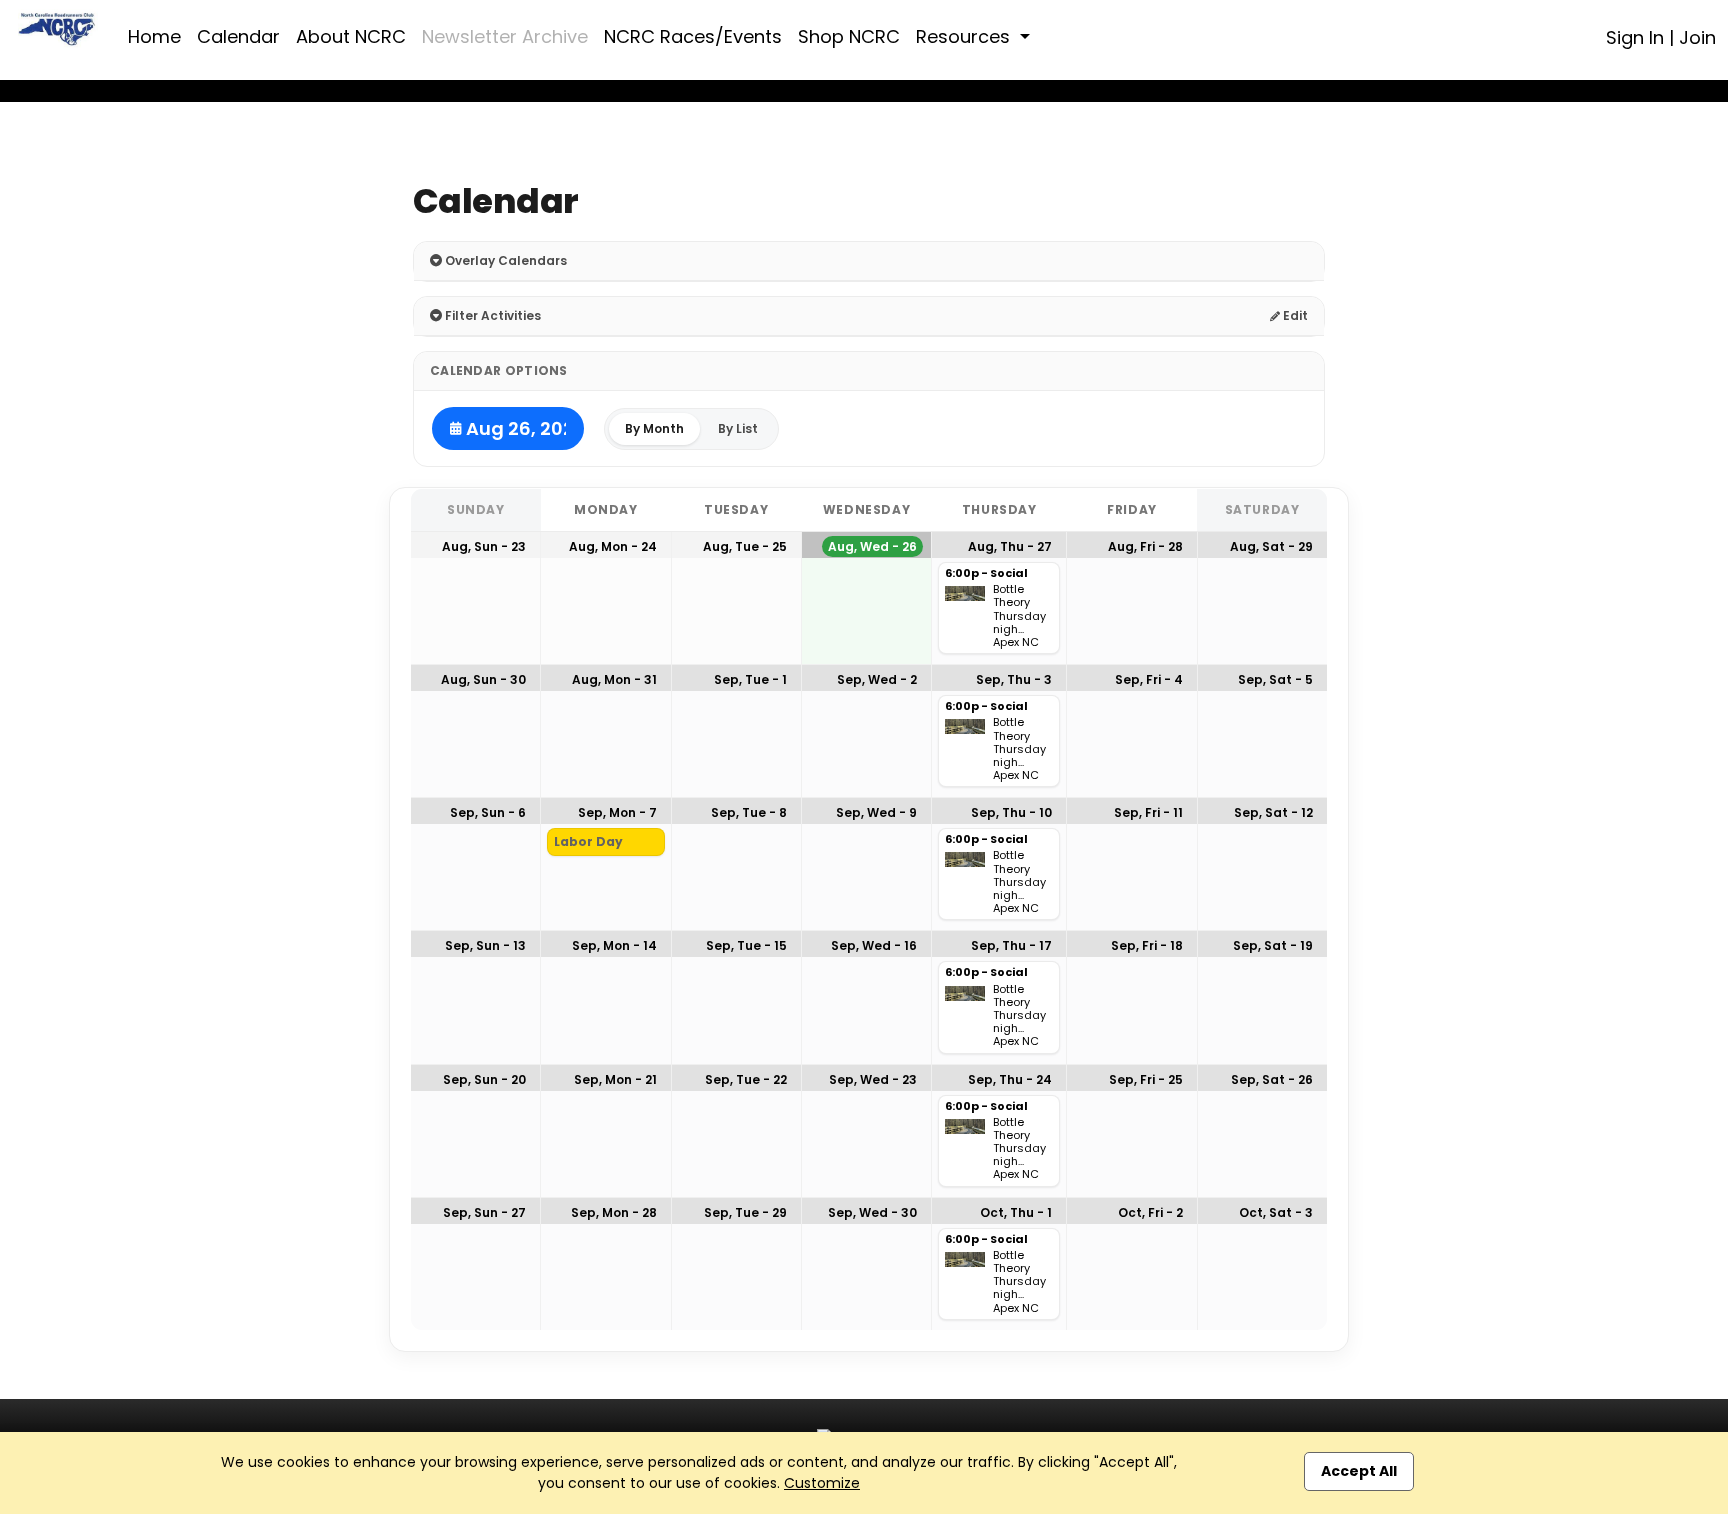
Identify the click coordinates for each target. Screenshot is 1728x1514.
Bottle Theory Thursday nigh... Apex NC (1019, 616)
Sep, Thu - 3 (1014, 679)
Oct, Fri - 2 (1150, 1212)
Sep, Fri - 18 (1147, 945)
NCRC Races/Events (693, 36)
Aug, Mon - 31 (614, 679)
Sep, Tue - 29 (745, 1212)
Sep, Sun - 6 (488, 812)
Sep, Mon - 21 (615, 1079)
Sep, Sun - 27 (484, 1212)
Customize (822, 1483)
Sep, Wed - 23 (873, 1079)
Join (1697, 37)
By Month (654, 428)
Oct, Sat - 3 (1276, 1212)
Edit (1294, 315)
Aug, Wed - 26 (872, 546)
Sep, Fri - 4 (1149, 679)
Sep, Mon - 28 (614, 1212)
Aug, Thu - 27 (1010, 546)
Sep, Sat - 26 (1272, 1079)
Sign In (1635, 37)
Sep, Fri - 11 (1148, 812)
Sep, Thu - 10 (1011, 812)
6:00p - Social (986, 574)
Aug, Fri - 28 (1145, 546)
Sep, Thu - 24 (1010, 1079)
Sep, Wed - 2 (877, 679)
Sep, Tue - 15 (746, 945)
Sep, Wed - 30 (872, 1212)
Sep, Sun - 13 (485, 945)
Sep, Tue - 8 (749, 812)
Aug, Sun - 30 (483, 679)
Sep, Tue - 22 (746, 1079)
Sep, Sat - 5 (1275, 679)
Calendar (238, 36)
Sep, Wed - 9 (876, 812)
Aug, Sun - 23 (484, 546)
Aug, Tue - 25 (745, 546)
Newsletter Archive (505, 36)
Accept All (1359, 1471)
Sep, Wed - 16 (874, 945)
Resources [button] (965, 36)
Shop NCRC (849, 36)
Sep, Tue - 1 (750, 679)
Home (154, 36)
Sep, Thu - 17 (1011, 945)
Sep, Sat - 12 (1273, 812)
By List (738, 428)
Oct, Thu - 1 (1016, 1212)
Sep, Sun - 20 (484, 1079)
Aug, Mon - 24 (613, 546)
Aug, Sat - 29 (1271, 546)
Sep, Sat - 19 (1273, 945)
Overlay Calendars (504, 260)
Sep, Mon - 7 (617, 812)
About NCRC (351, 36)
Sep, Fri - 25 (1146, 1079)
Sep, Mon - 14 (614, 945)
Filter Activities (491, 315)
